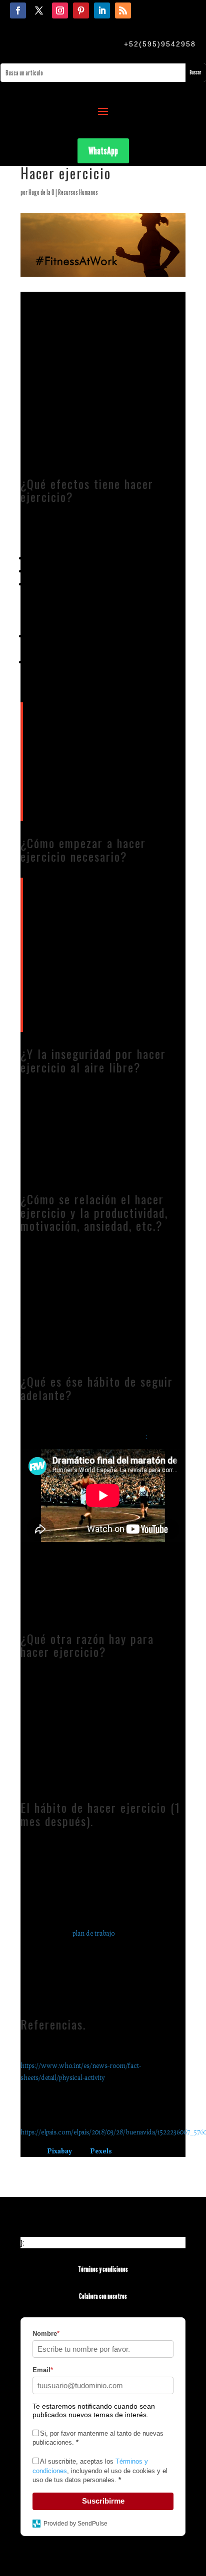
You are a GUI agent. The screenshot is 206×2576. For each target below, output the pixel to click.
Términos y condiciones (103, 2269)
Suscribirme (103, 2501)
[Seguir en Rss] (123, 10)
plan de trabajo (93, 1933)
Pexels (101, 2150)
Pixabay (60, 2150)
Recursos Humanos (78, 192)
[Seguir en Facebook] (18, 10)
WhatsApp (103, 151)
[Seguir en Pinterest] (81, 10)
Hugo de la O (41, 192)
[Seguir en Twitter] (39, 10)
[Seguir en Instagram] (60, 10)
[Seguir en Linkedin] (102, 10)
